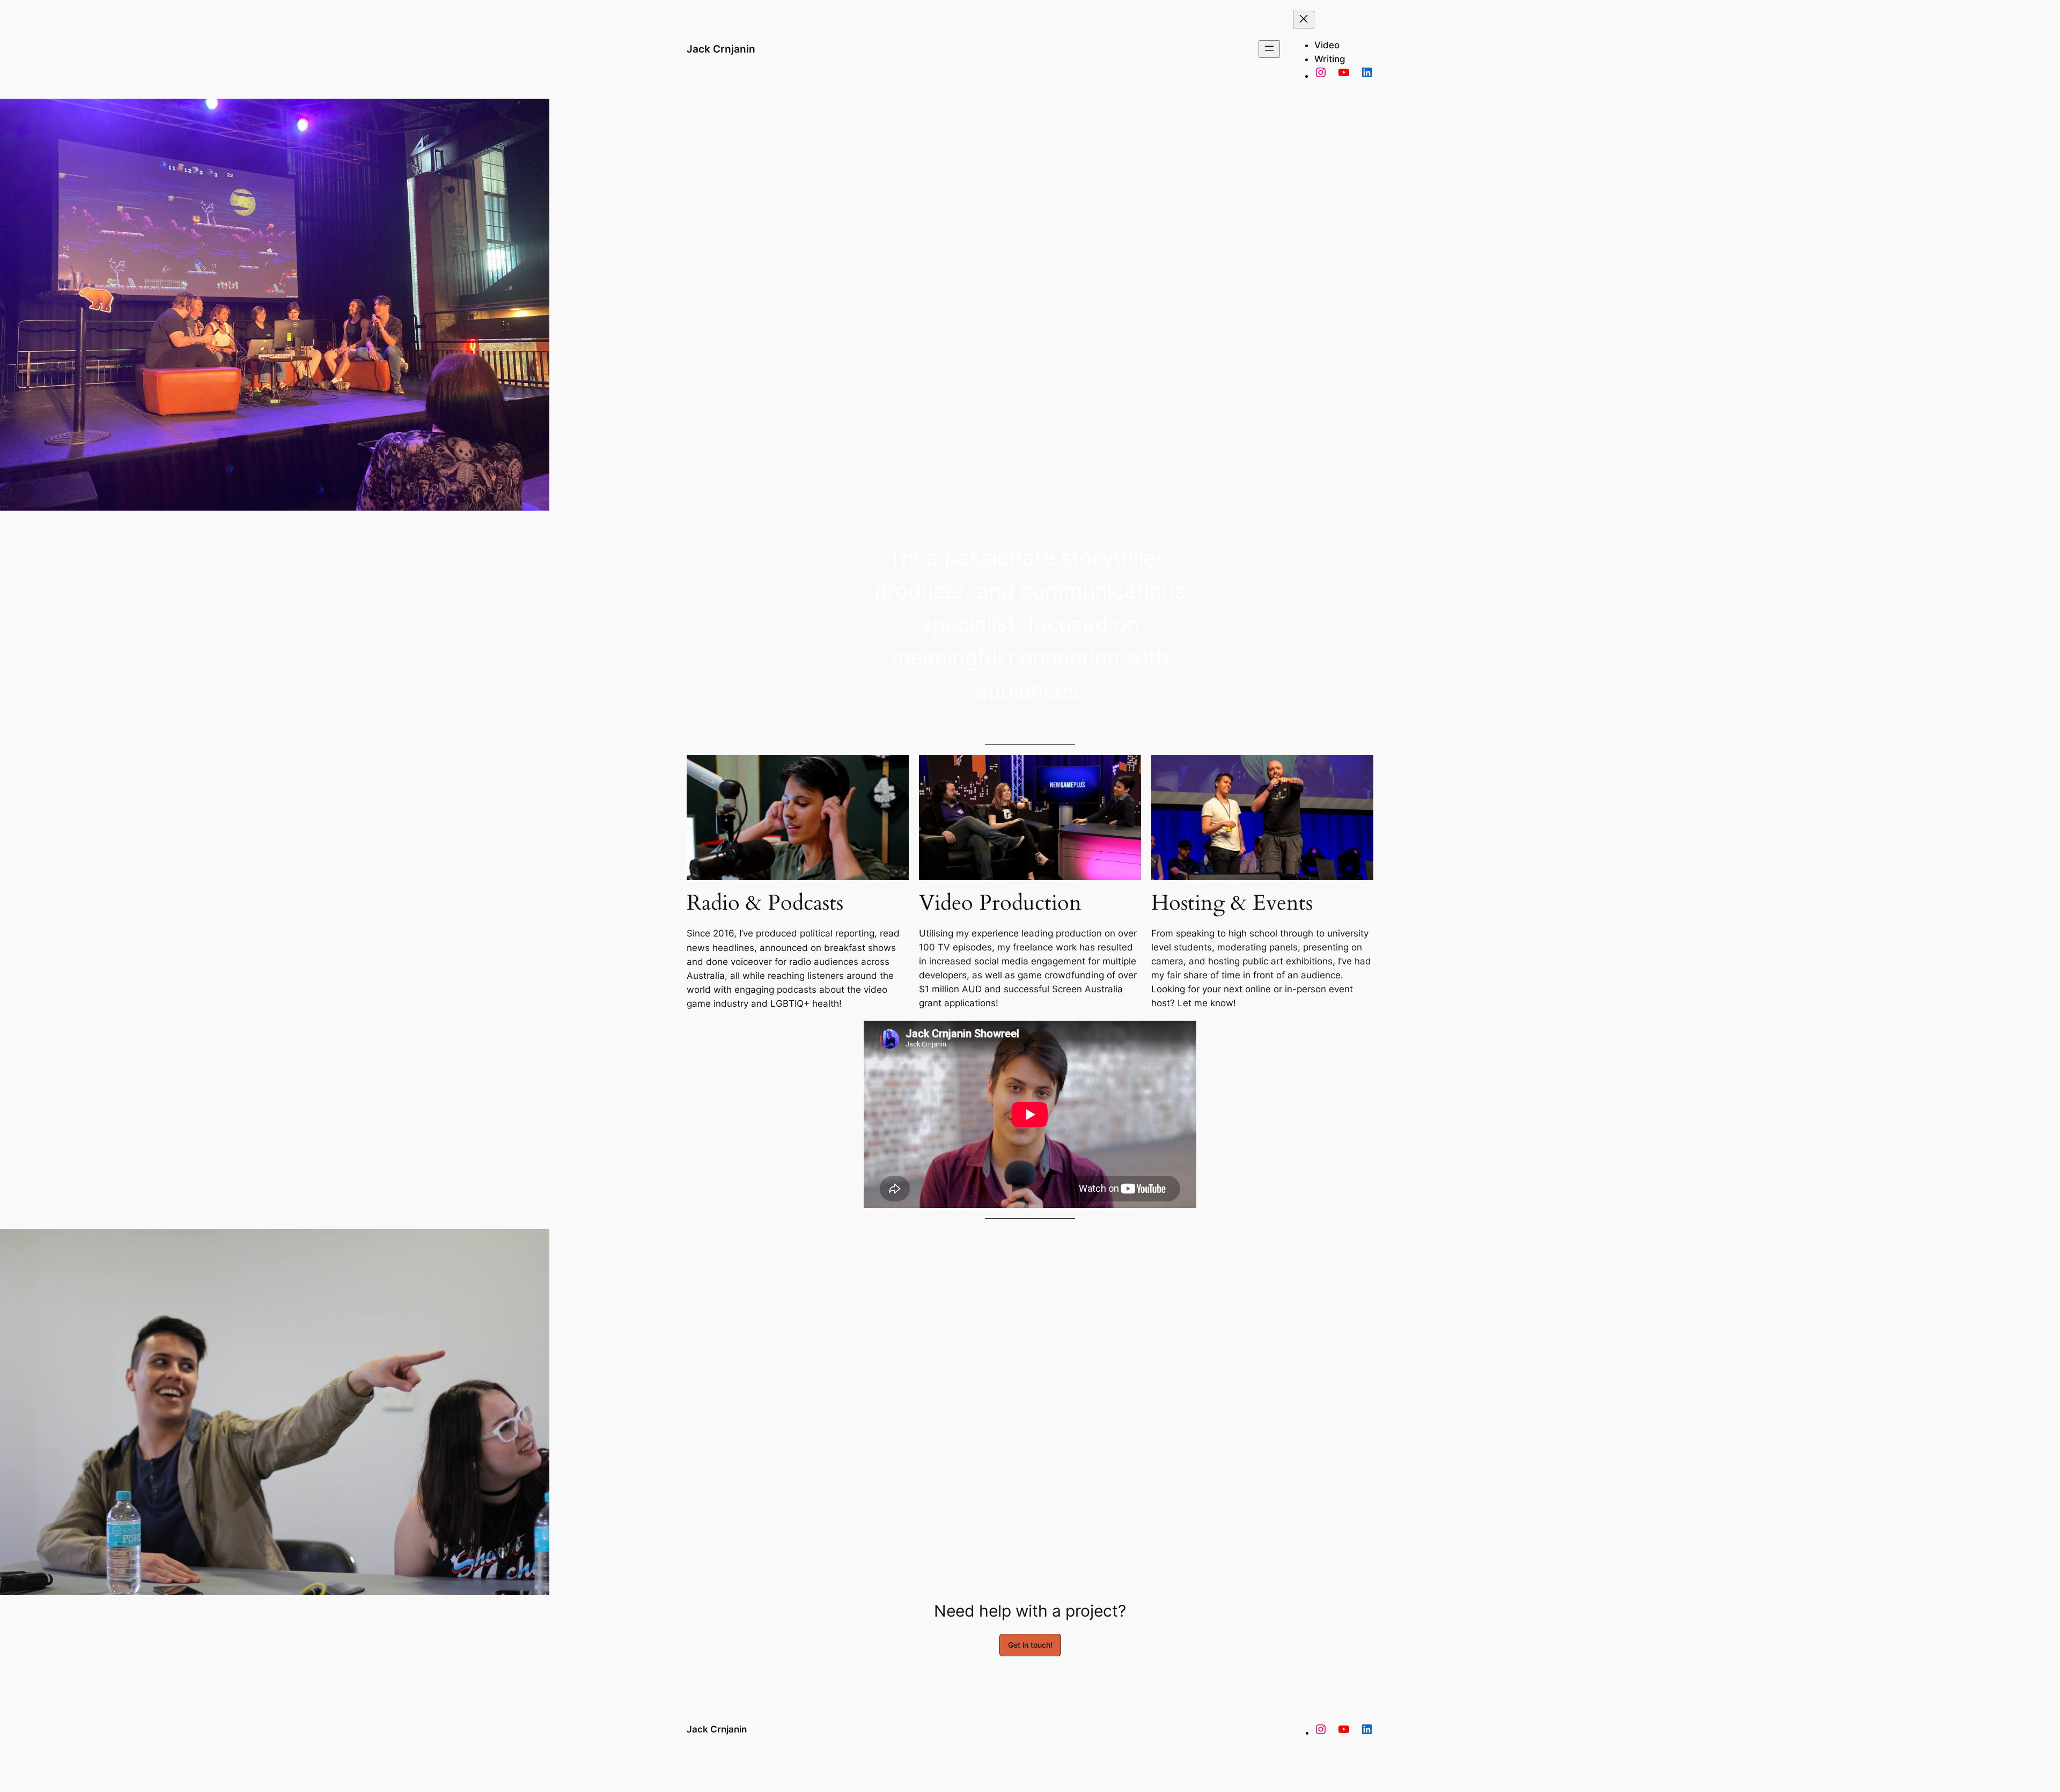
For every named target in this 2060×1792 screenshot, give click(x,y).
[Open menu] (1269, 49)
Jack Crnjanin (721, 49)
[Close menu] (1304, 20)
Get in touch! (1030, 1645)
